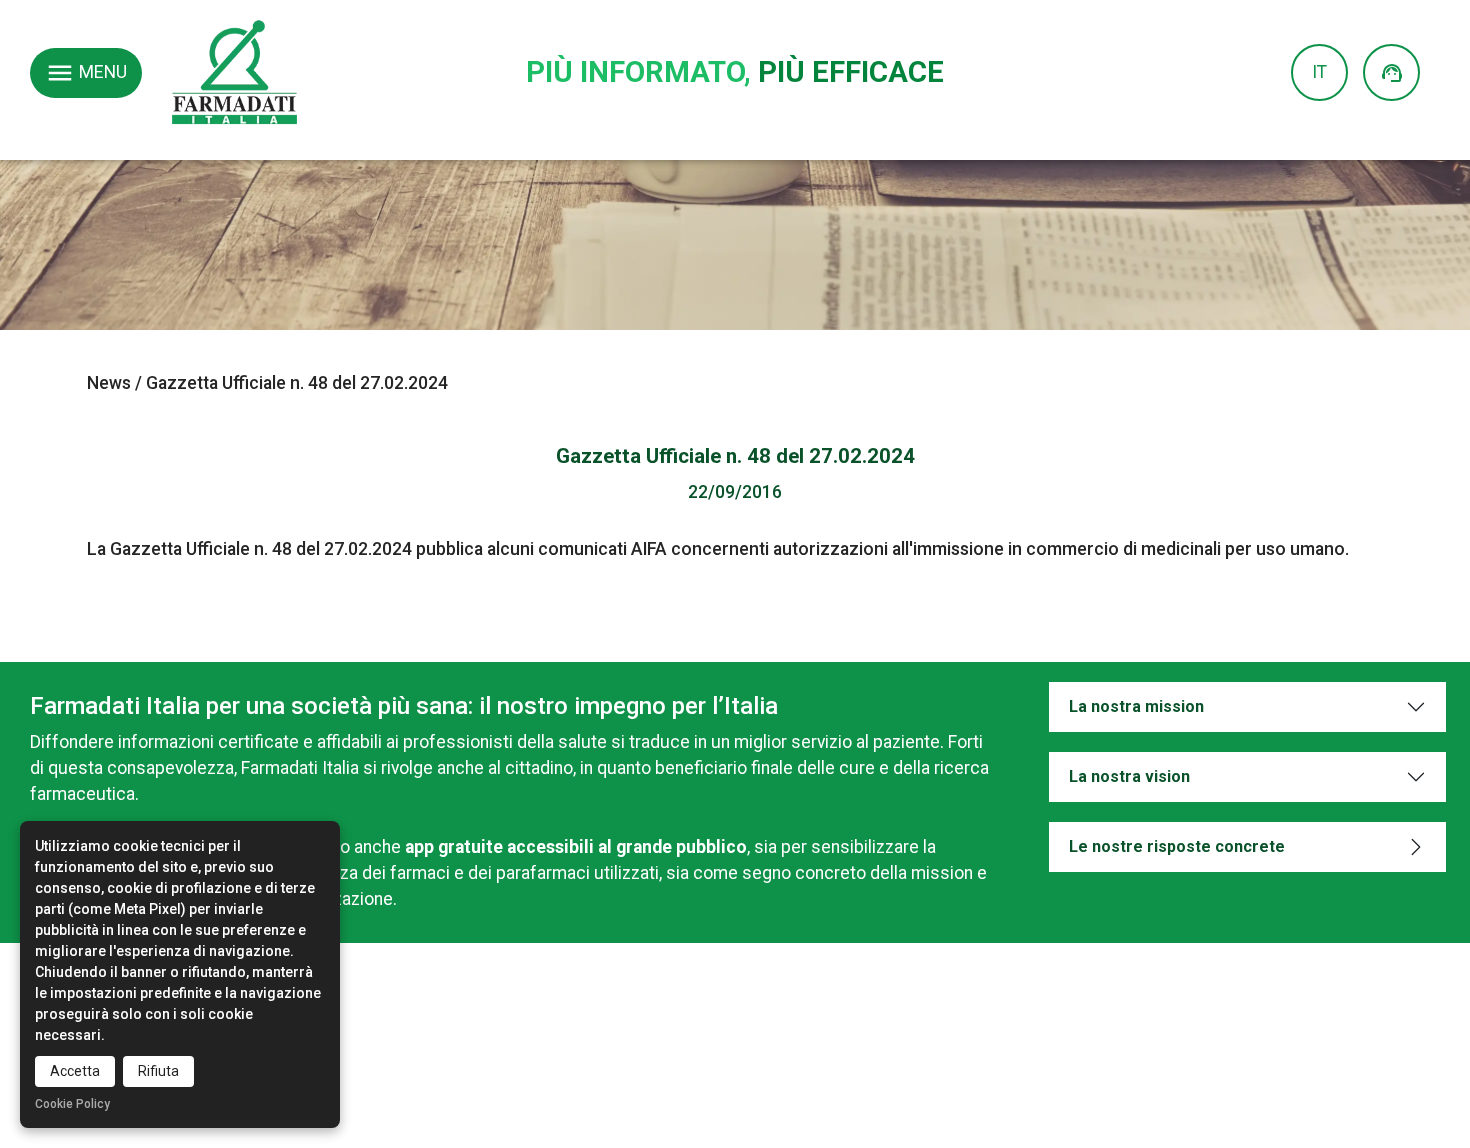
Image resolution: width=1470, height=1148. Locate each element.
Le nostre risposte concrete (1177, 846)
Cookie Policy (72, 1104)
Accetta (75, 1071)
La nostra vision (1129, 776)
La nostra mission (1136, 706)
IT (1319, 72)
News (109, 383)
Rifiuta (158, 1071)
